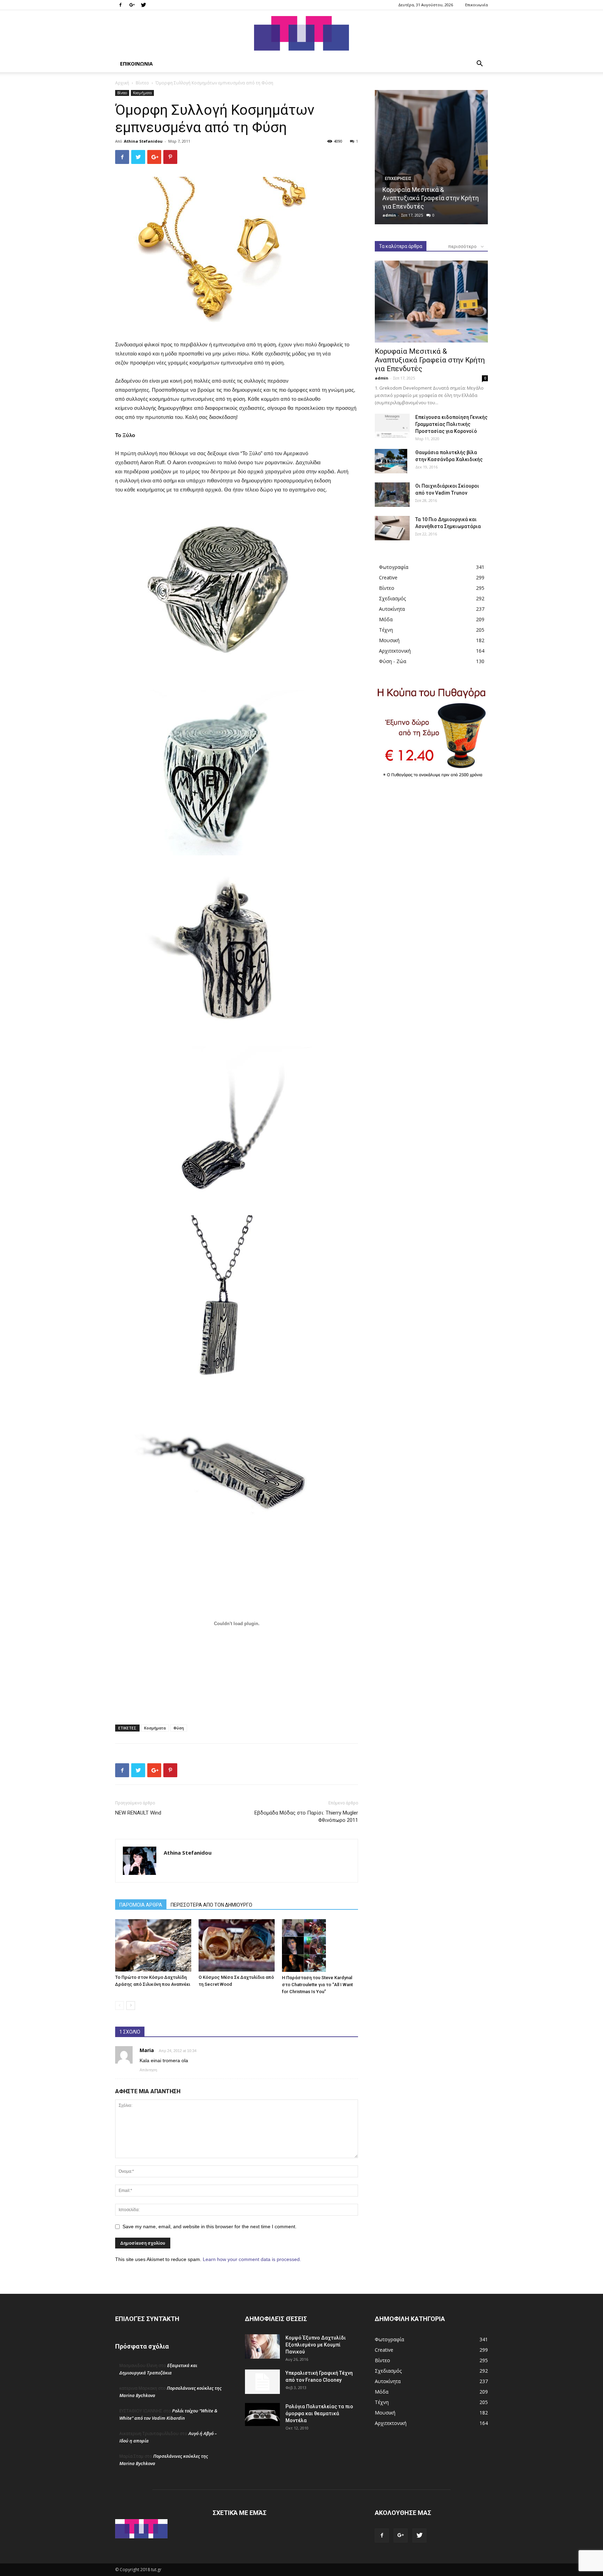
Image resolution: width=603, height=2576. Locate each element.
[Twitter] (143, 5)
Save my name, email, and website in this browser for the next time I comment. (210, 2226)
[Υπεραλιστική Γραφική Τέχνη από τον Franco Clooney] (262, 2382)
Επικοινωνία (477, 5)
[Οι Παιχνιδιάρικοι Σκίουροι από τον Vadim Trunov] (392, 495)
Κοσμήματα (142, 93)
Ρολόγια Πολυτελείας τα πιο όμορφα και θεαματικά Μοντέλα (319, 2413)
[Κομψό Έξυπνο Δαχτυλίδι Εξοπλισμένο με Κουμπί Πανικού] (262, 2346)
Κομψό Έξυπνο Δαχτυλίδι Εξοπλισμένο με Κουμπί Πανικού (316, 2345)
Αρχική (122, 83)
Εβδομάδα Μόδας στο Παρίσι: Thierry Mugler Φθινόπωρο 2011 (306, 1816)
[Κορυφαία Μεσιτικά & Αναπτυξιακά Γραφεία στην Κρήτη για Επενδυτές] (431, 157)
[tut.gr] (301, 33)
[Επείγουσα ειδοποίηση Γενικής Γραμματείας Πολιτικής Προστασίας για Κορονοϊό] (392, 426)
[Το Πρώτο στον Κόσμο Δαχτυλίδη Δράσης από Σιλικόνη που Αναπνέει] (153, 1945)
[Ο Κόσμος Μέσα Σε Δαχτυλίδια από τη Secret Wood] (237, 1945)
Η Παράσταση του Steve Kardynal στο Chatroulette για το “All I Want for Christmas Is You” (317, 1985)
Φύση (179, 1728)
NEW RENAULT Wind (138, 1813)
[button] (479, 64)
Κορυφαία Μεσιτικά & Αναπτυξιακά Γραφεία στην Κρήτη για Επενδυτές (431, 198)
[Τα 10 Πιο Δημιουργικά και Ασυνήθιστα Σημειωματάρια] (392, 528)
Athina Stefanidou (143, 141)
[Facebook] (120, 5)
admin (389, 215)
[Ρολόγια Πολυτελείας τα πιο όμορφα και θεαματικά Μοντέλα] (262, 2414)
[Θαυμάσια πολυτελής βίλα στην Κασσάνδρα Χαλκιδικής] (391, 461)
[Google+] (132, 5)
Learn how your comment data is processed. (252, 2259)
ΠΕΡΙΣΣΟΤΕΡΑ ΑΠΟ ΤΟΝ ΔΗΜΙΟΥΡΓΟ (211, 1905)
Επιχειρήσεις (398, 179)
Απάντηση (148, 2070)
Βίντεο (142, 83)
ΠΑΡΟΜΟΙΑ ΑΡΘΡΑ (141, 1905)
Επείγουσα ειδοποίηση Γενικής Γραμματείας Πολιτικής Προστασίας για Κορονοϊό (451, 424)
